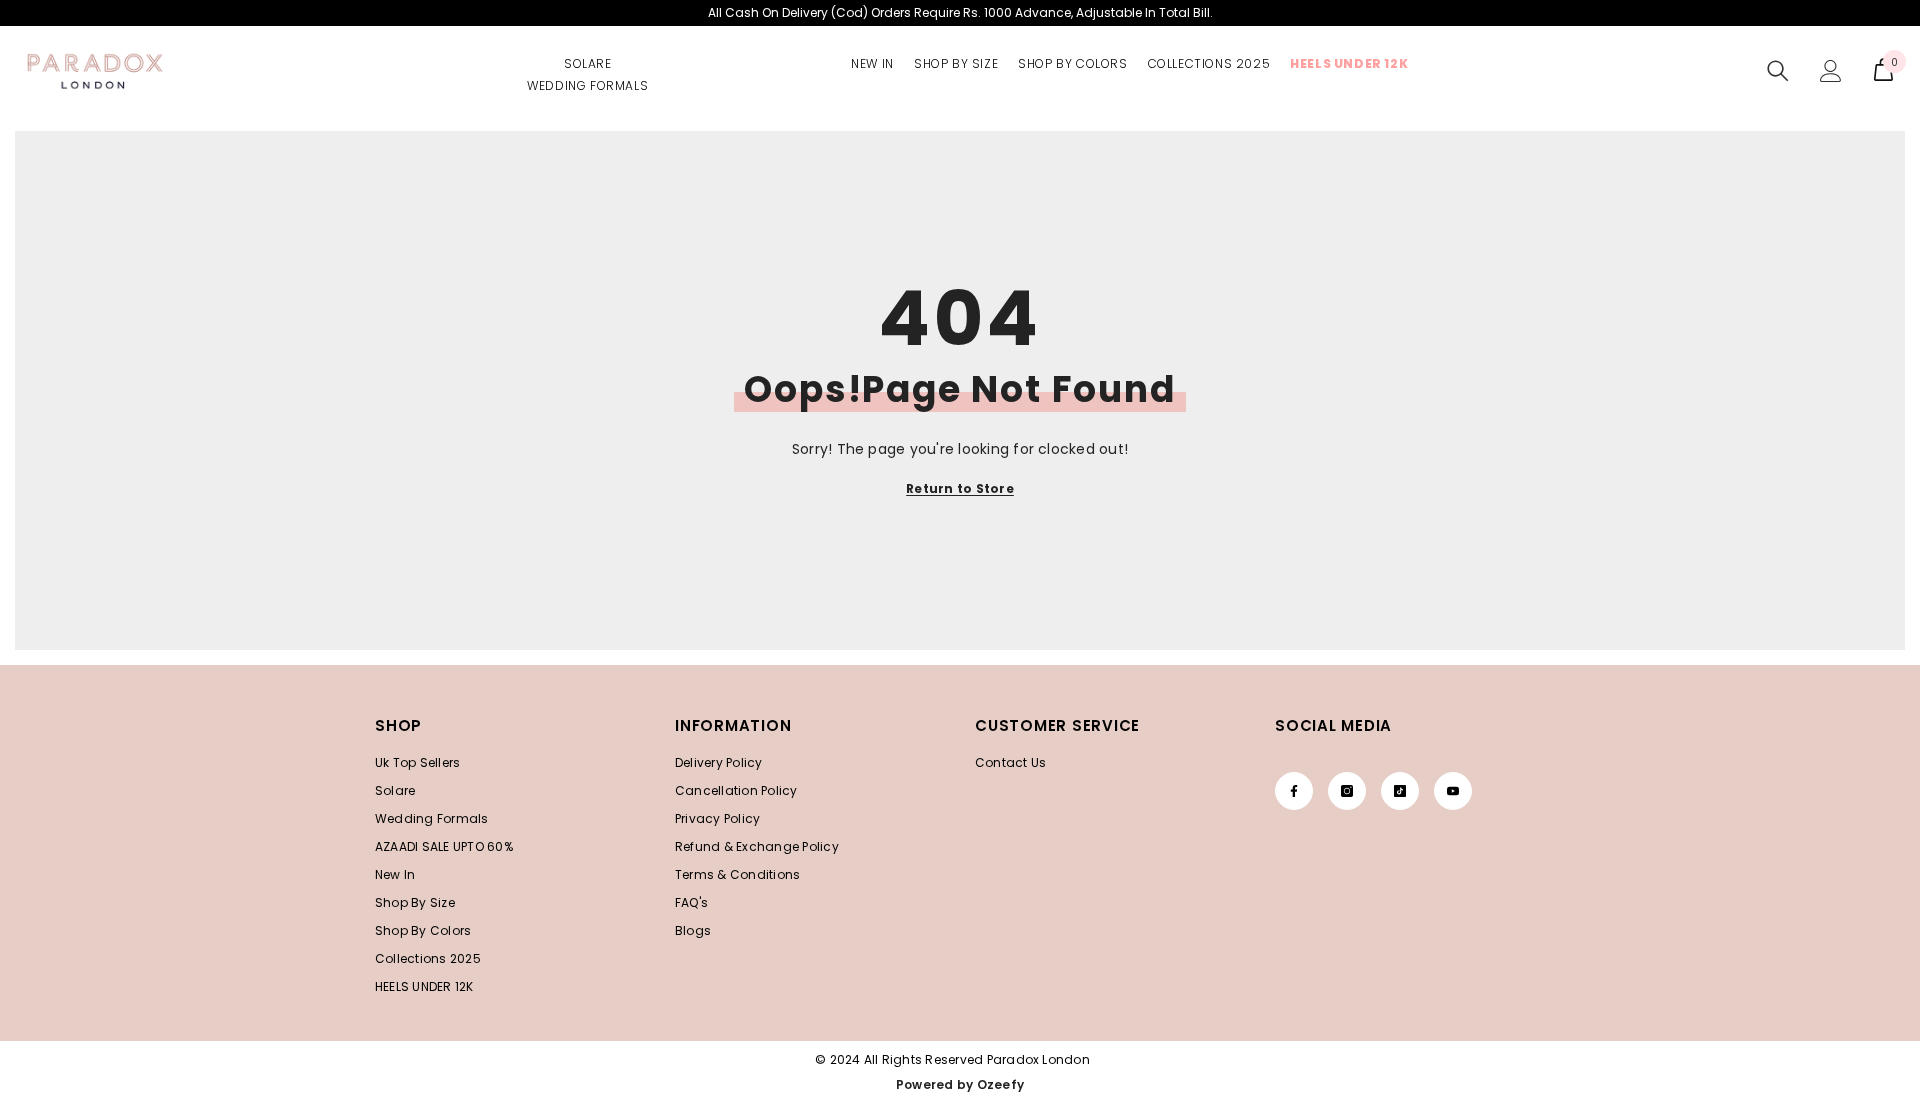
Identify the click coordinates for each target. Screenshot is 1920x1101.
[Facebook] (1294, 791)
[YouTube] (1453, 791)
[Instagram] (1347, 791)
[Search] (1778, 71)
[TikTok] (1400, 791)
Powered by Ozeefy (960, 1084)
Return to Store (960, 488)
